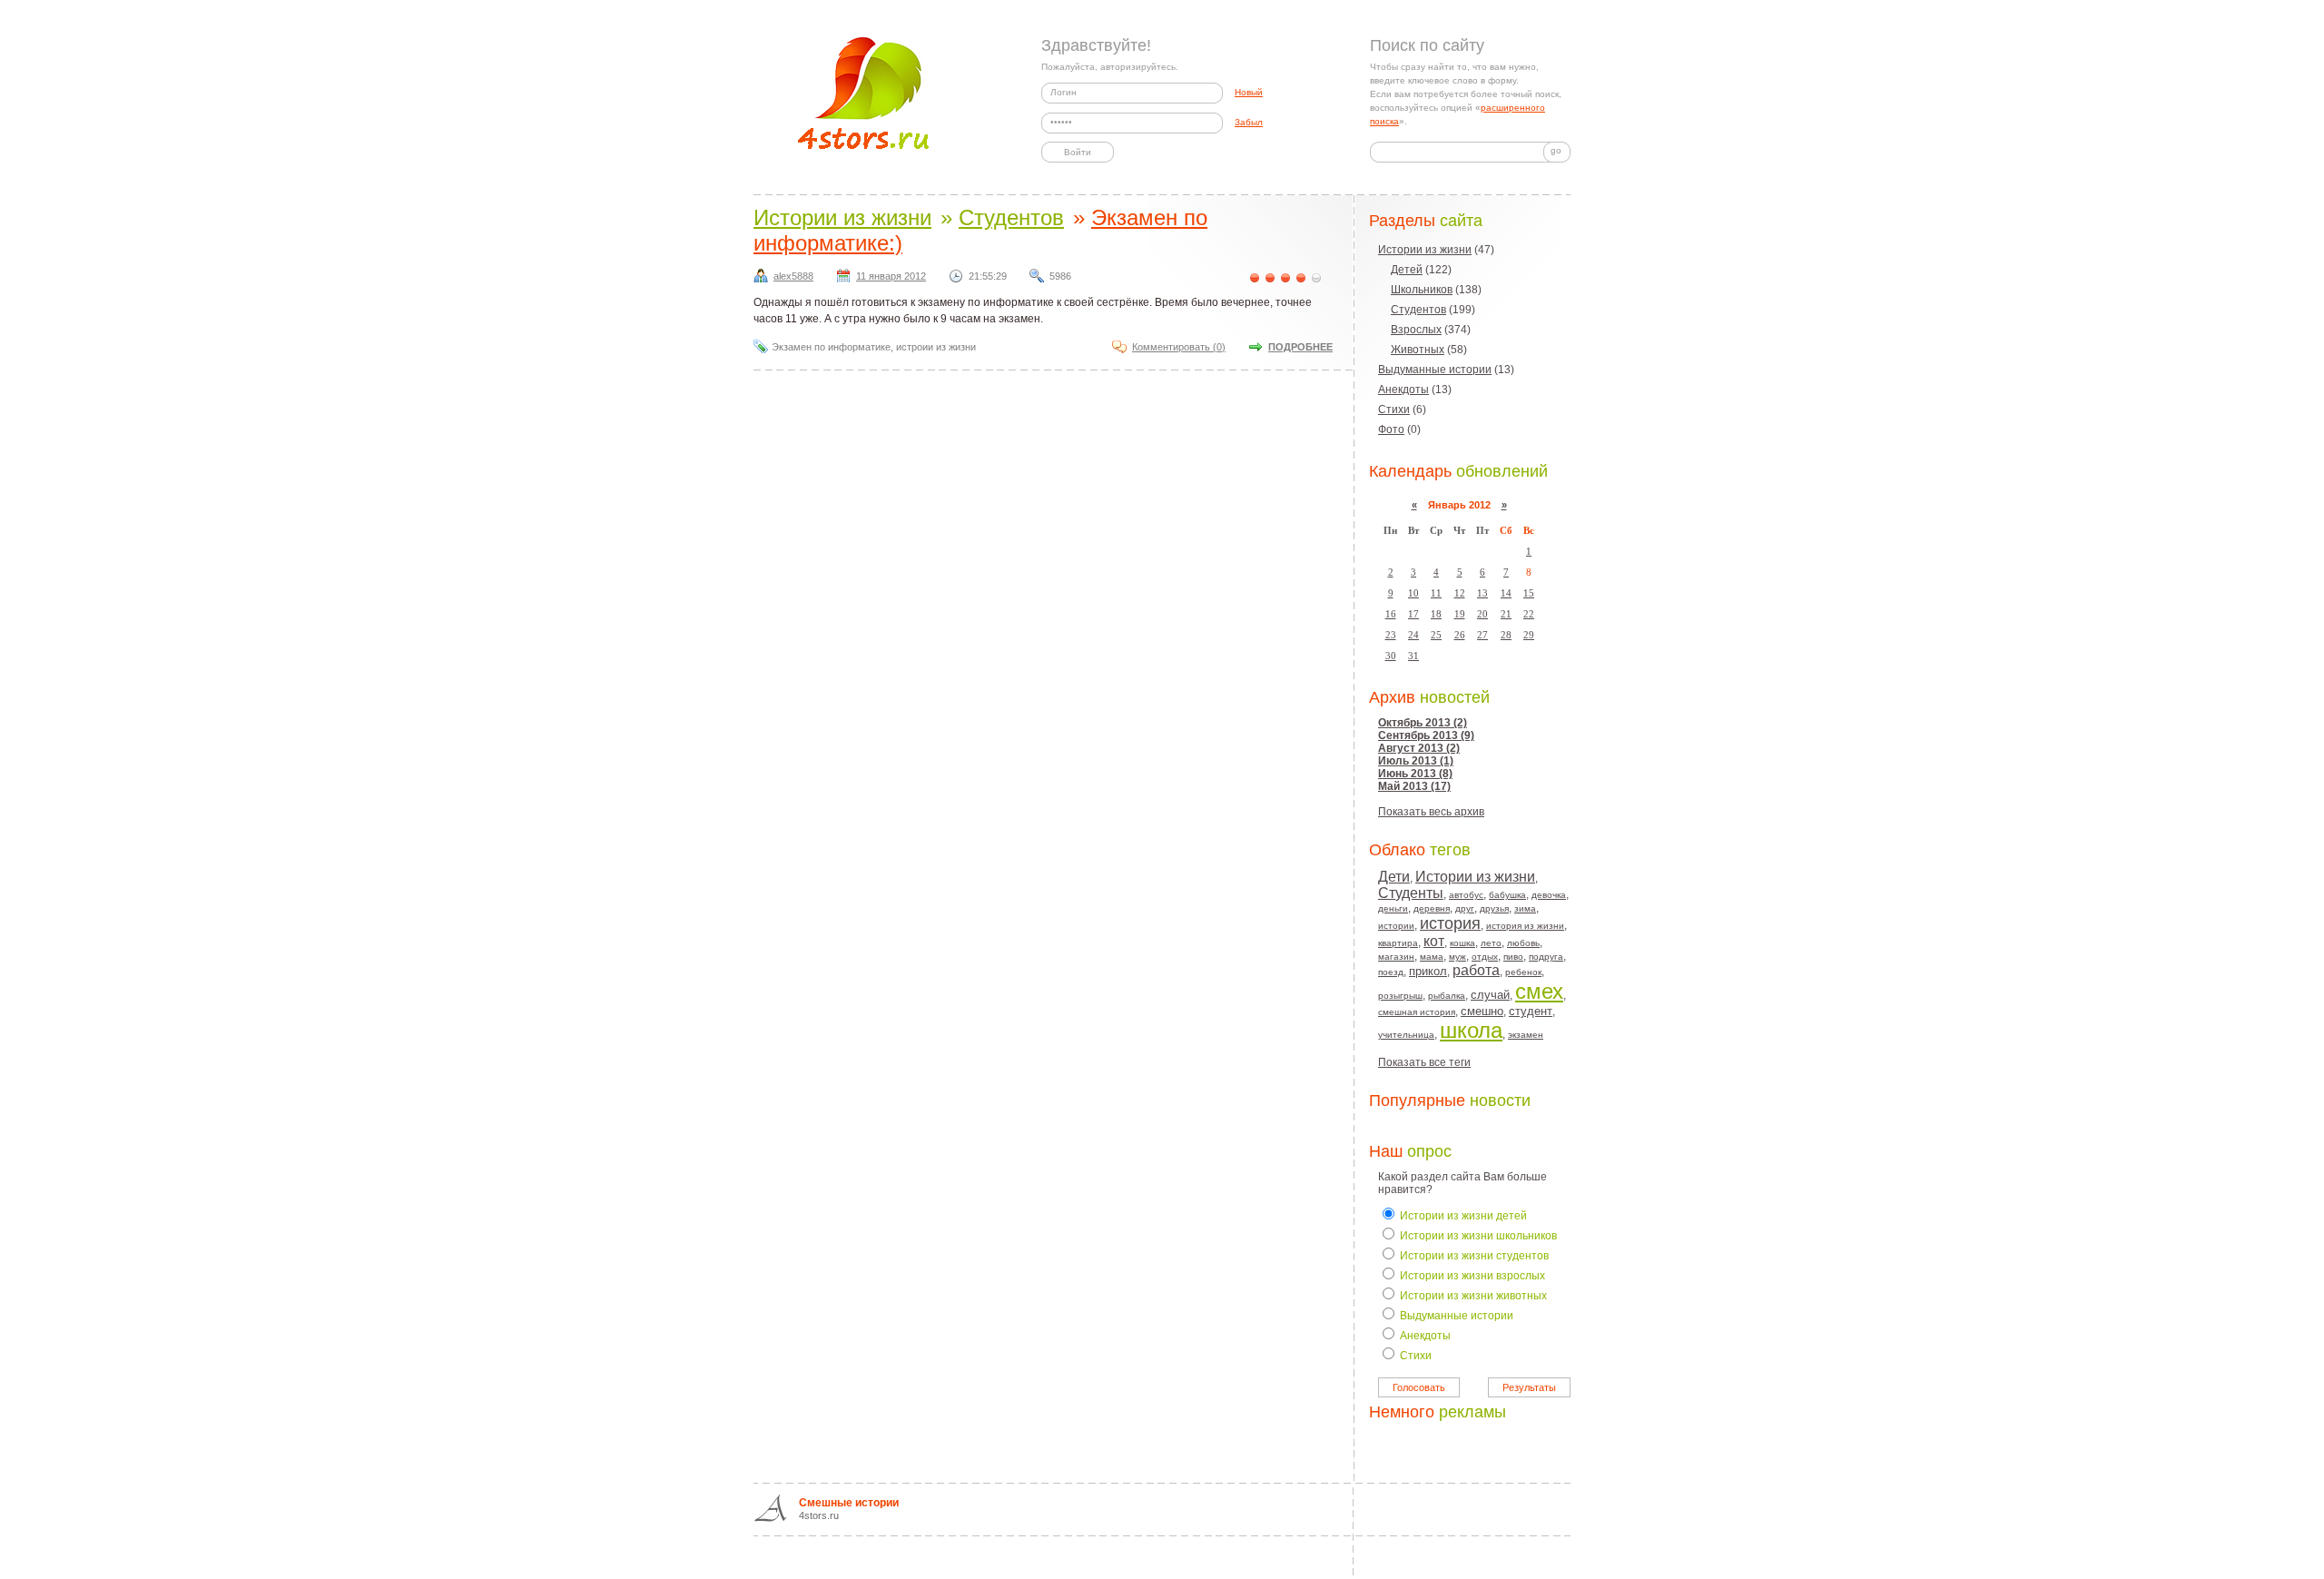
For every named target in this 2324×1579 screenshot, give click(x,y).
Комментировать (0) (1179, 347)
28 (1506, 635)
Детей (1407, 270)
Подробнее (1300, 347)
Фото (1391, 429)
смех (1539, 991)
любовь (1523, 943)
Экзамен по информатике (831, 347)
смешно (1482, 1011)
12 (1460, 593)
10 (1413, 593)
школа (1471, 1030)
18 (1436, 614)
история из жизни (1525, 926)
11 (1436, 593)
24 (1413, 635)
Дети (1394, 877)
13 (1482, 593)
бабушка (1507, 895)
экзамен (1526, 1035)
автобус (1466, 895)
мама (1432, 957)
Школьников (1422, 290)
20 (1482, 614)
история (1450, 923)
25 (1436, 635)
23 (1391, 635)
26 (1460, 635)
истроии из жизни (936, 347)
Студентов (1418, 310)
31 (1413, 656)
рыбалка (1447, 996)
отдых (1485, 957)
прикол (1428, 971)
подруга (1546, 957)
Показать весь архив (1431, 812)
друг (1465, 908)
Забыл (1249, 122)
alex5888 (793, 276)
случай (1490, 995)
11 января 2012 (891, 276)
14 (1506, 593)
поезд (1391, 972)
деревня (1432, 908)
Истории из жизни (1425, 250)
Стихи (1394, 410)
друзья (1494, 908)
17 (1413, 614)
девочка (1549, 895)
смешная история (1417, 1012)
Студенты (1411, 893)
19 (1460, 614)
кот (1434, 941)
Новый (1249, 92)
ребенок (1523, 972)
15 (1529, 593)
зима (1525, 908)
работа (1476, 970)
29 (1529, 635)
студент (1531, 1011)
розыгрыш (1400, 996)
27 (1482, 635)
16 (1391, 614)
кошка (1462, 943)
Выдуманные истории (1435, 370)
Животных (1418, 350)
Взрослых (1416, 330)
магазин (1396, 957)
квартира (1398, 943)
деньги (1393, 908)
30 (1391, 656)
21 (1506, 614)
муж (1457, 957)
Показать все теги (1424, 1062)
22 (1529, 614)
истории (1396, 926)
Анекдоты (1403, 390)
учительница (1406, 1035)
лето (1491, 943)
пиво (1513, 957)
